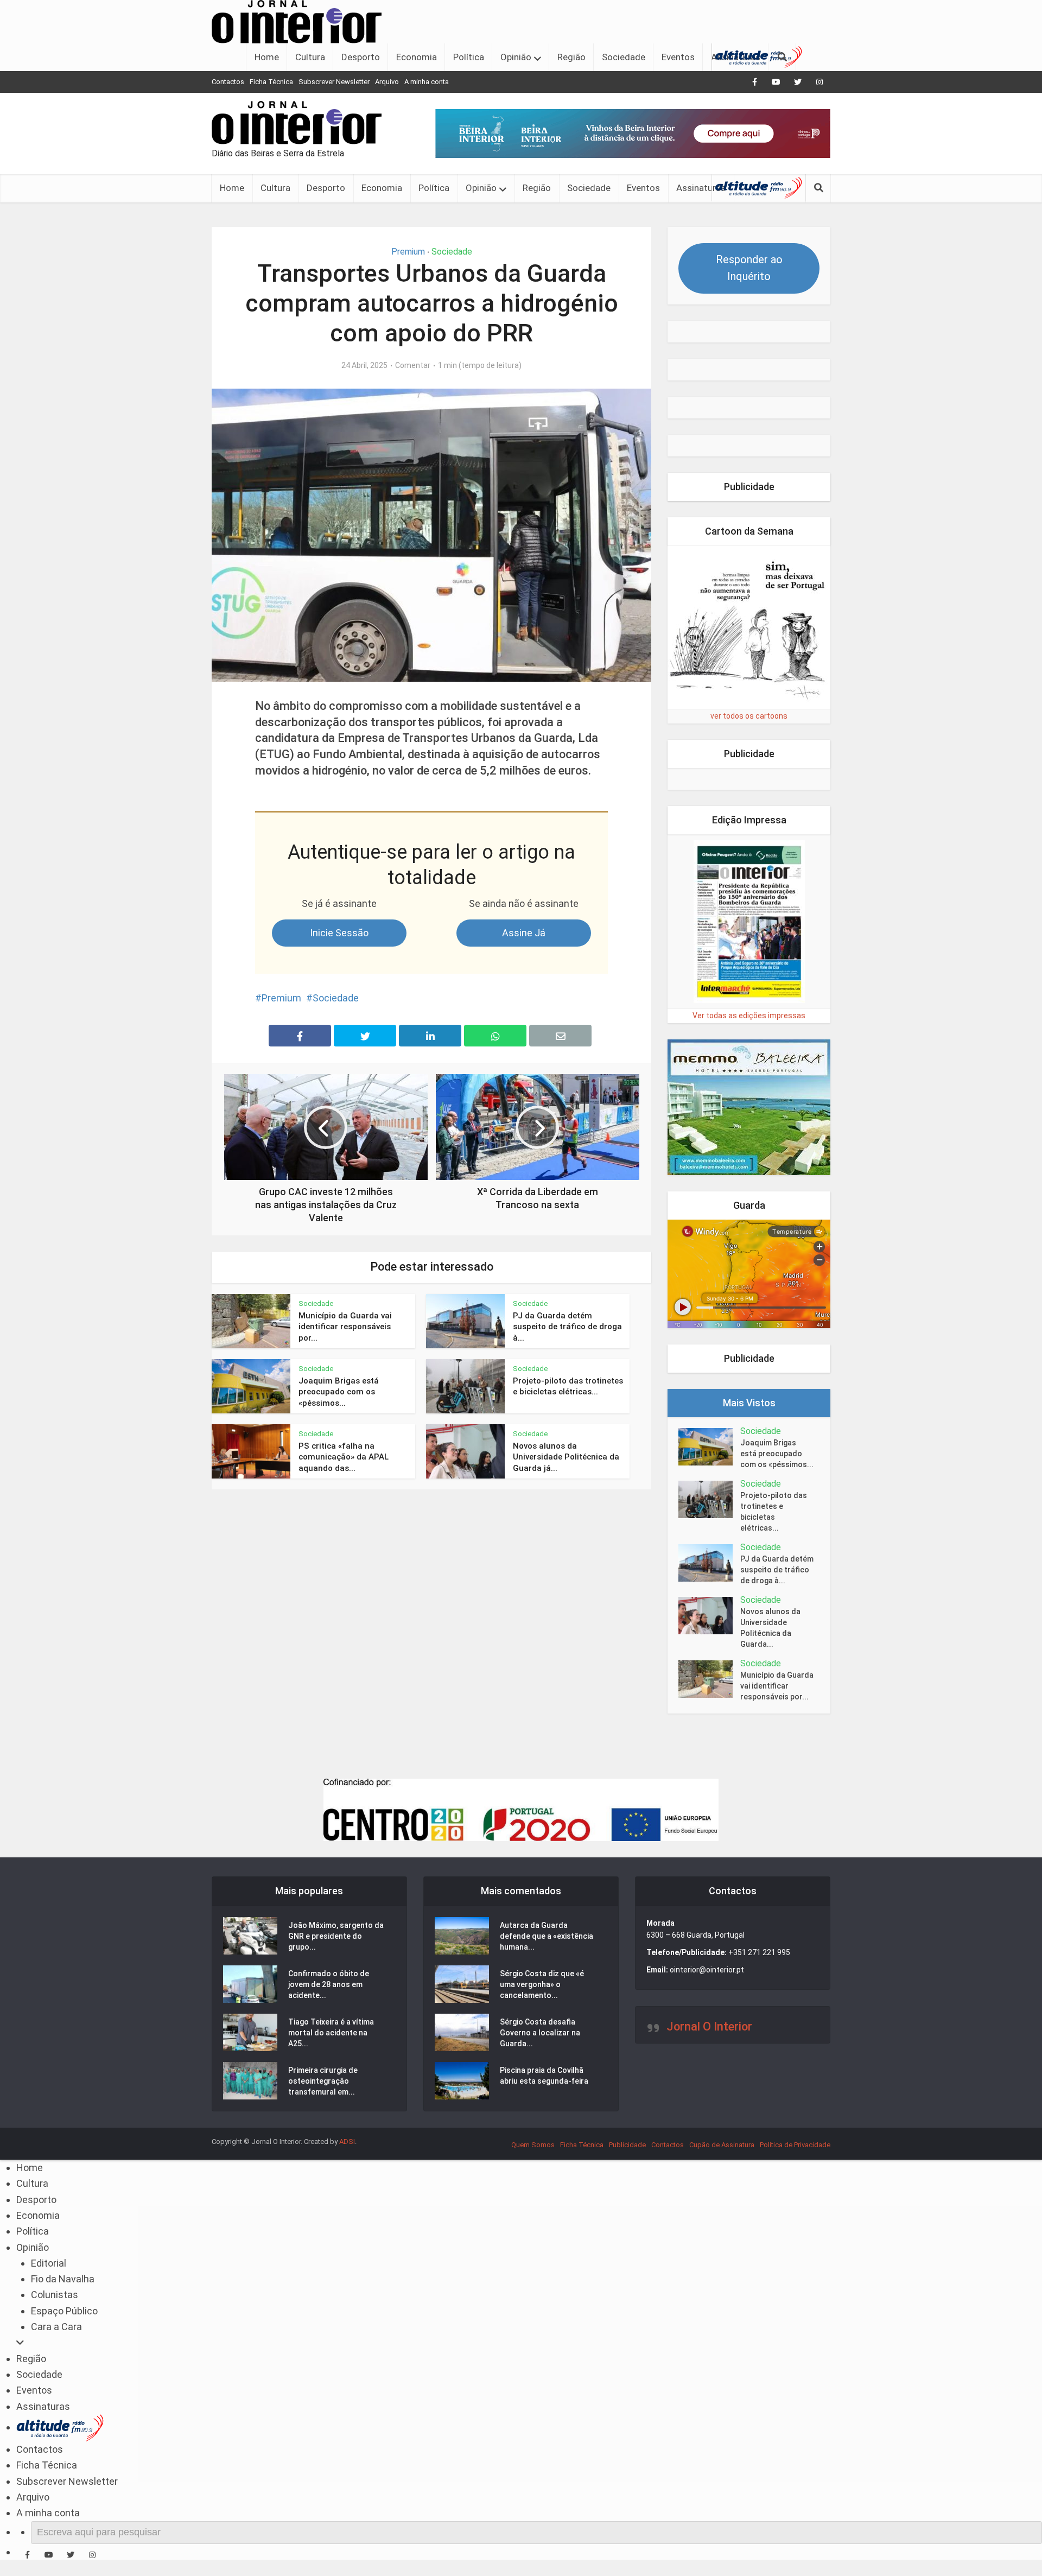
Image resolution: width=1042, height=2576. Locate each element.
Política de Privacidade (795, 2145)
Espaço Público (64, 2311)
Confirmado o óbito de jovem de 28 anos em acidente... (329, 1984)
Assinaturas (701, 188)
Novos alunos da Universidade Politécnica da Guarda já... (566, 1457)
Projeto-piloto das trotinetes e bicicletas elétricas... (774, 1512)
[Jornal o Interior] (297, 21)
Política (469, 57)
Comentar (413, 365)
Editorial (49, 2263)
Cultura (310, 57)
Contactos (228, 82)
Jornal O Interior (709, 2026)
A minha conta (427, 82)
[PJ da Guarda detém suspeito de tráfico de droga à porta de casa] (709, 1563)
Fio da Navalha (63, 2279)
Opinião (516, 57)
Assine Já (524, 933)
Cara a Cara (56, 2327)
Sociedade (624, 57)
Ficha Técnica (271, 82)
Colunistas (55, 2295)
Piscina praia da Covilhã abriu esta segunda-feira (544, 2076)
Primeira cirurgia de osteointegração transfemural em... (323, 2081)
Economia (417, 57)
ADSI (347, 2142)
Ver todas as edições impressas (749, 1016)
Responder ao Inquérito (749, 268)
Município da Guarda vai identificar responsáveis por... (345, 1327)
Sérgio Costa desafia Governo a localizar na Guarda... (540, 2033)
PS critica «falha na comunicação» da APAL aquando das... (344, 1457)
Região (571, 57)
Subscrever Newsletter (334, 82)
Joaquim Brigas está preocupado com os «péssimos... (339, 1392)
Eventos (678, 57)
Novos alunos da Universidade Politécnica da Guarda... (770, 1628)
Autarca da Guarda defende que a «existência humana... (547, 1936)
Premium (408, 252)
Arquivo (387, 82)
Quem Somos (533, 2145)
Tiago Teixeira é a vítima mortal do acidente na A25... (331, 2033)
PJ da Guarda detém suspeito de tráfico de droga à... (567, 1327)
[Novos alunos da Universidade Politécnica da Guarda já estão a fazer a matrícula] (709, 1616)
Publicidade (627, 2145)
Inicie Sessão (339, 933)
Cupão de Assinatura (722, 2145)
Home (267, 57)
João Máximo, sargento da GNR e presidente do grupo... (336, 1936)
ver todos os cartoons (749, 716)
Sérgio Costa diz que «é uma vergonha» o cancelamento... (542, 1984)
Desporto (361, 57)
